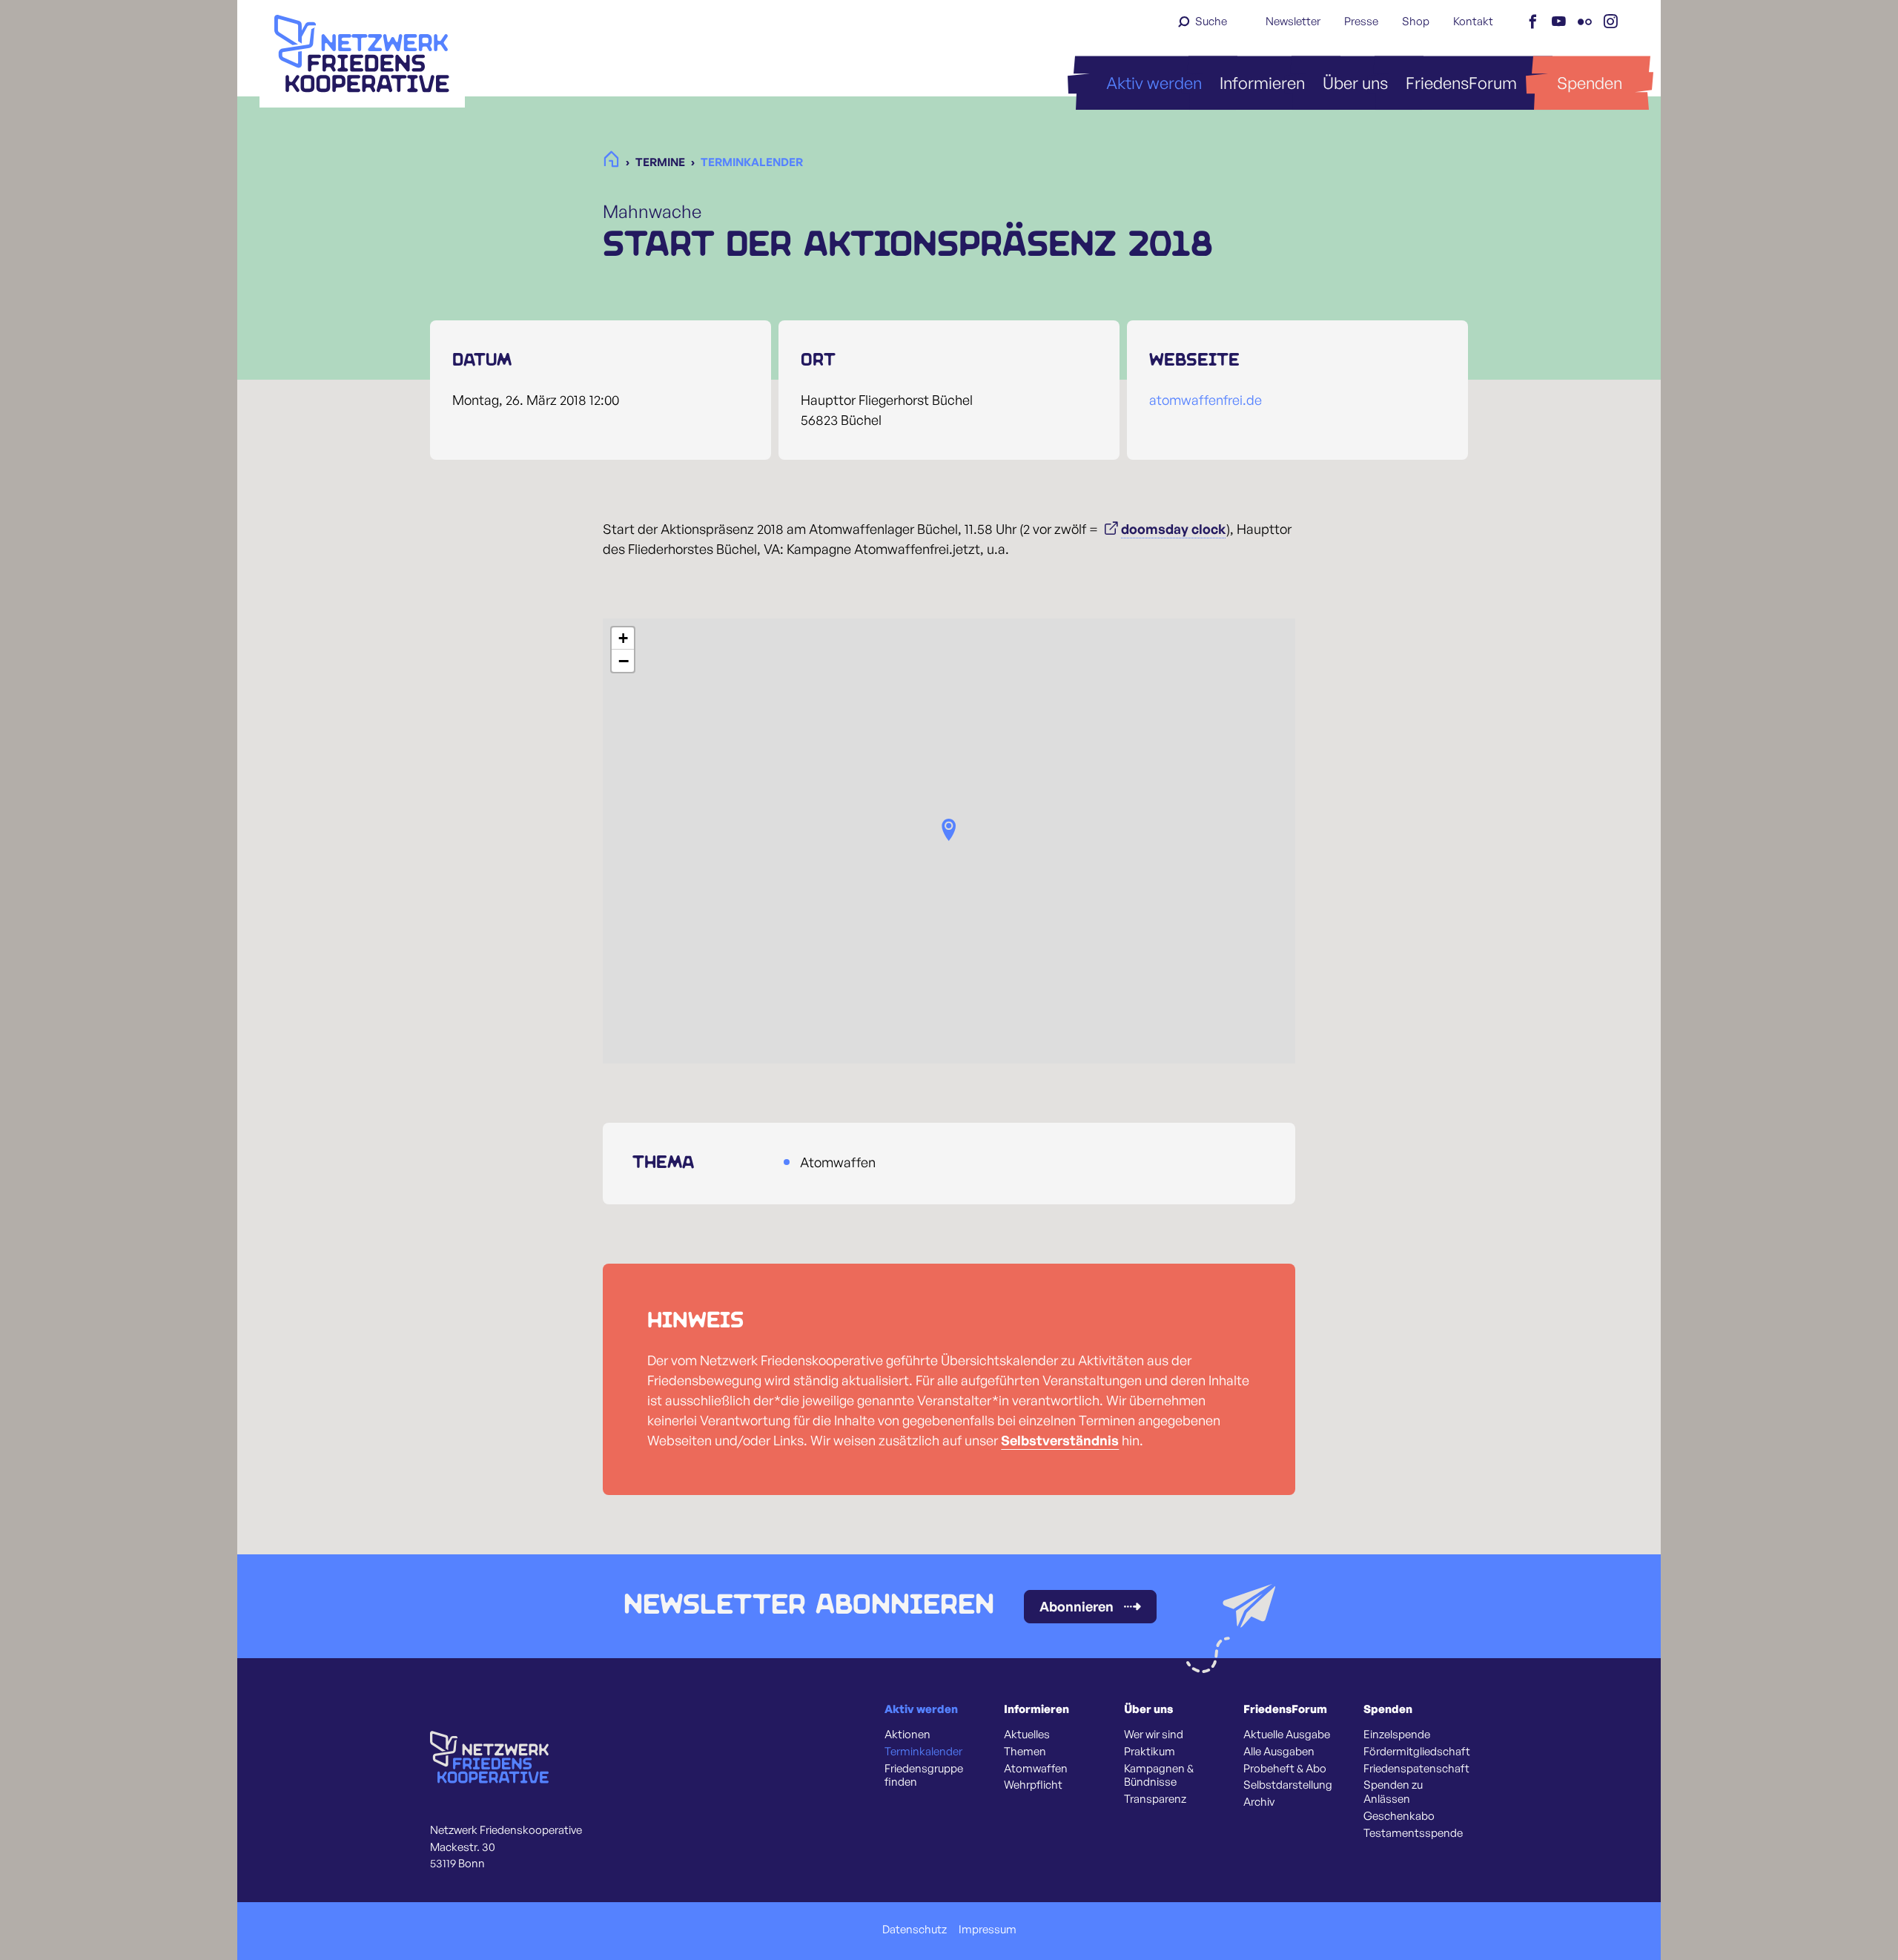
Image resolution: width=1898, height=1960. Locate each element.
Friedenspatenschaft (1416, 1769)
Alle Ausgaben (1279, 1752)
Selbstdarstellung (1288, 1785)
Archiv (1259, 1802)
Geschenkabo (1399, 1816)
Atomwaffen (1036, 1769)
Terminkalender (923, 1752)
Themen (1025, 1752)
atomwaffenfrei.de (1206, 400)
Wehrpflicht (1033, 1785)
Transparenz (1155, 1799)
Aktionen (907, 1735)
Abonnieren (1077, 1606)
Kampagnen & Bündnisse (1159, 1776)
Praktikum (1150, 1752)
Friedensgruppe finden (924, 1776)
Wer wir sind (1154, 1735)
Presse (1361, 21)
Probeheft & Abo (1285, 1769)
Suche (1211, 21)
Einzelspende (1397, 1735)
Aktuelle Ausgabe (1287, 1735)
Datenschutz (915, 1930)
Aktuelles (1027, 1735)
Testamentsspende (1413, 1833)
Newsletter (1293, 21)
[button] (949, 830)
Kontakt (1473, 21)
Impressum (988, 1930)
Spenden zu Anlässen (1393, 1792)
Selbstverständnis (1060, 1440)
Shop (1416, 21)
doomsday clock (1174, 529)
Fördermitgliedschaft (1417, 1752)
